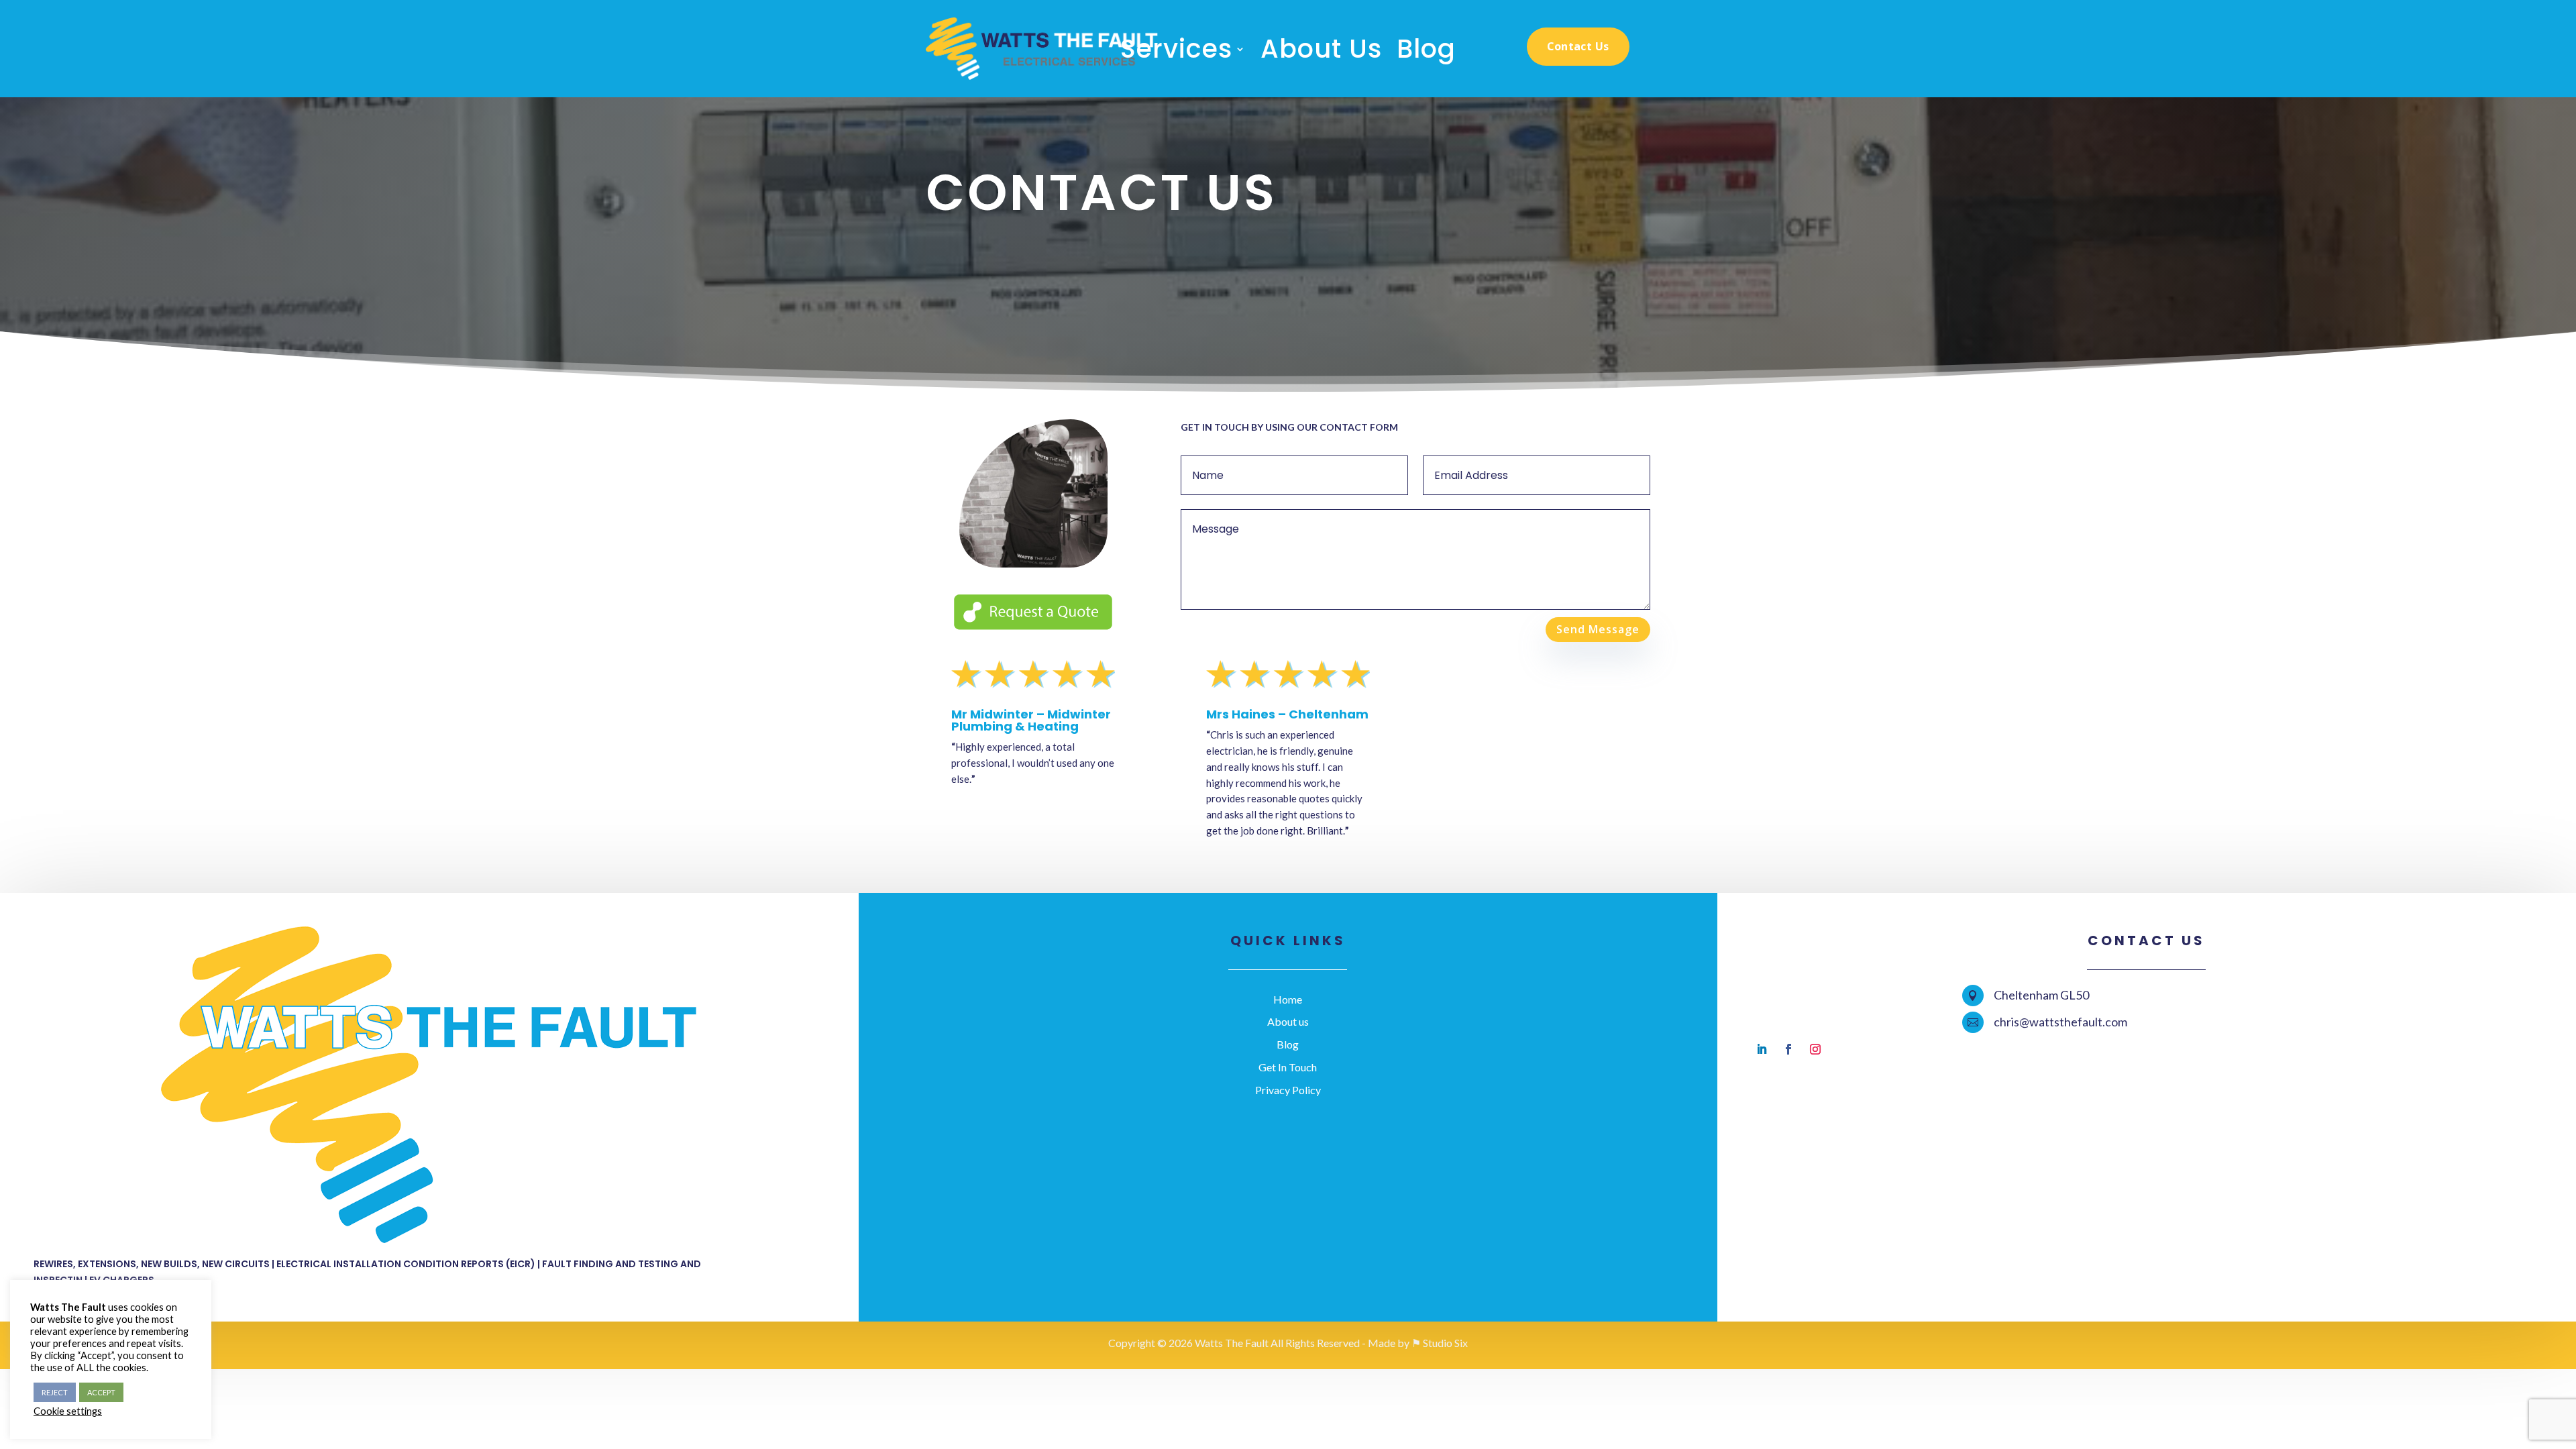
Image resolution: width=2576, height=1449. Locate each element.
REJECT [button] (55, 1392)
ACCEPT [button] (101, 1392)
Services (1176, 52)
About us (1288, 1021)
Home (1288, 999)
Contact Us (1578, 46)
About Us (1321, 52)
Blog (1426, 52)
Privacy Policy (1288, 1090)
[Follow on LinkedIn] (1762, 1049)
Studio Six (1445, 1343)
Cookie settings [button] (68, 1411)
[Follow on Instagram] (1815, 1049)
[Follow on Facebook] (1788, 1049)
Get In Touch (1288, 1067)
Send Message (1598, 629)
